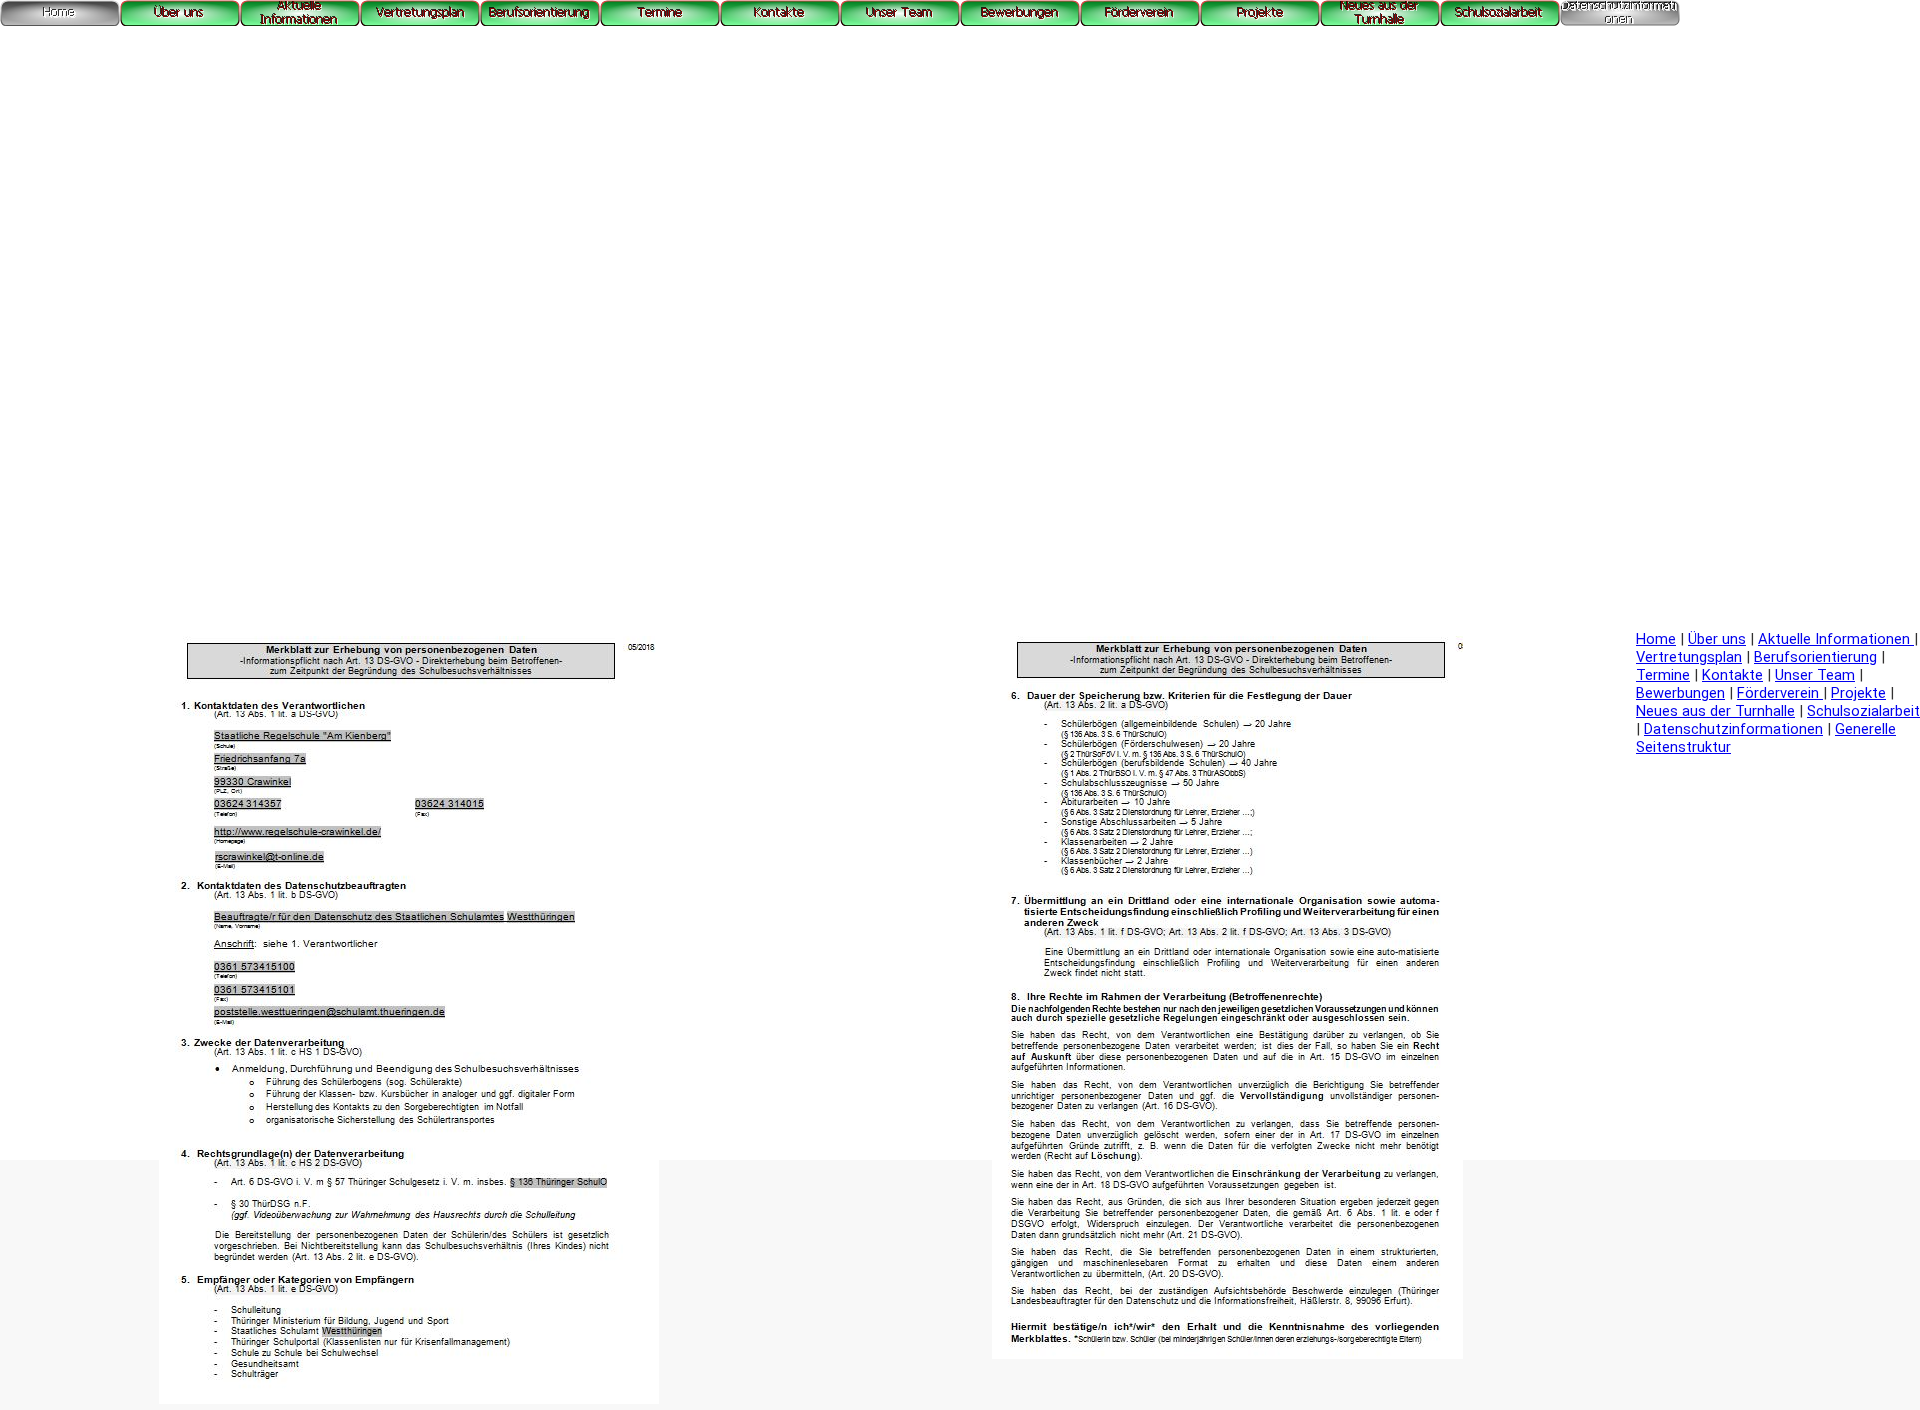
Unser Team (1815, 675)
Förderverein (1780, 693)
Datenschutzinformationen (1733, 729)
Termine (1663, 675)
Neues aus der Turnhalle (1715, 711)
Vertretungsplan (1689, 657)
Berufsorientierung (1815, 657)
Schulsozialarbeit (1863, 711)
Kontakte (1732, 675)
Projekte (1858, 693)
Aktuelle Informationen (1836, 639)
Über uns (1717, 639)
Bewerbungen (1680, 693)
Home (1656, 639)
